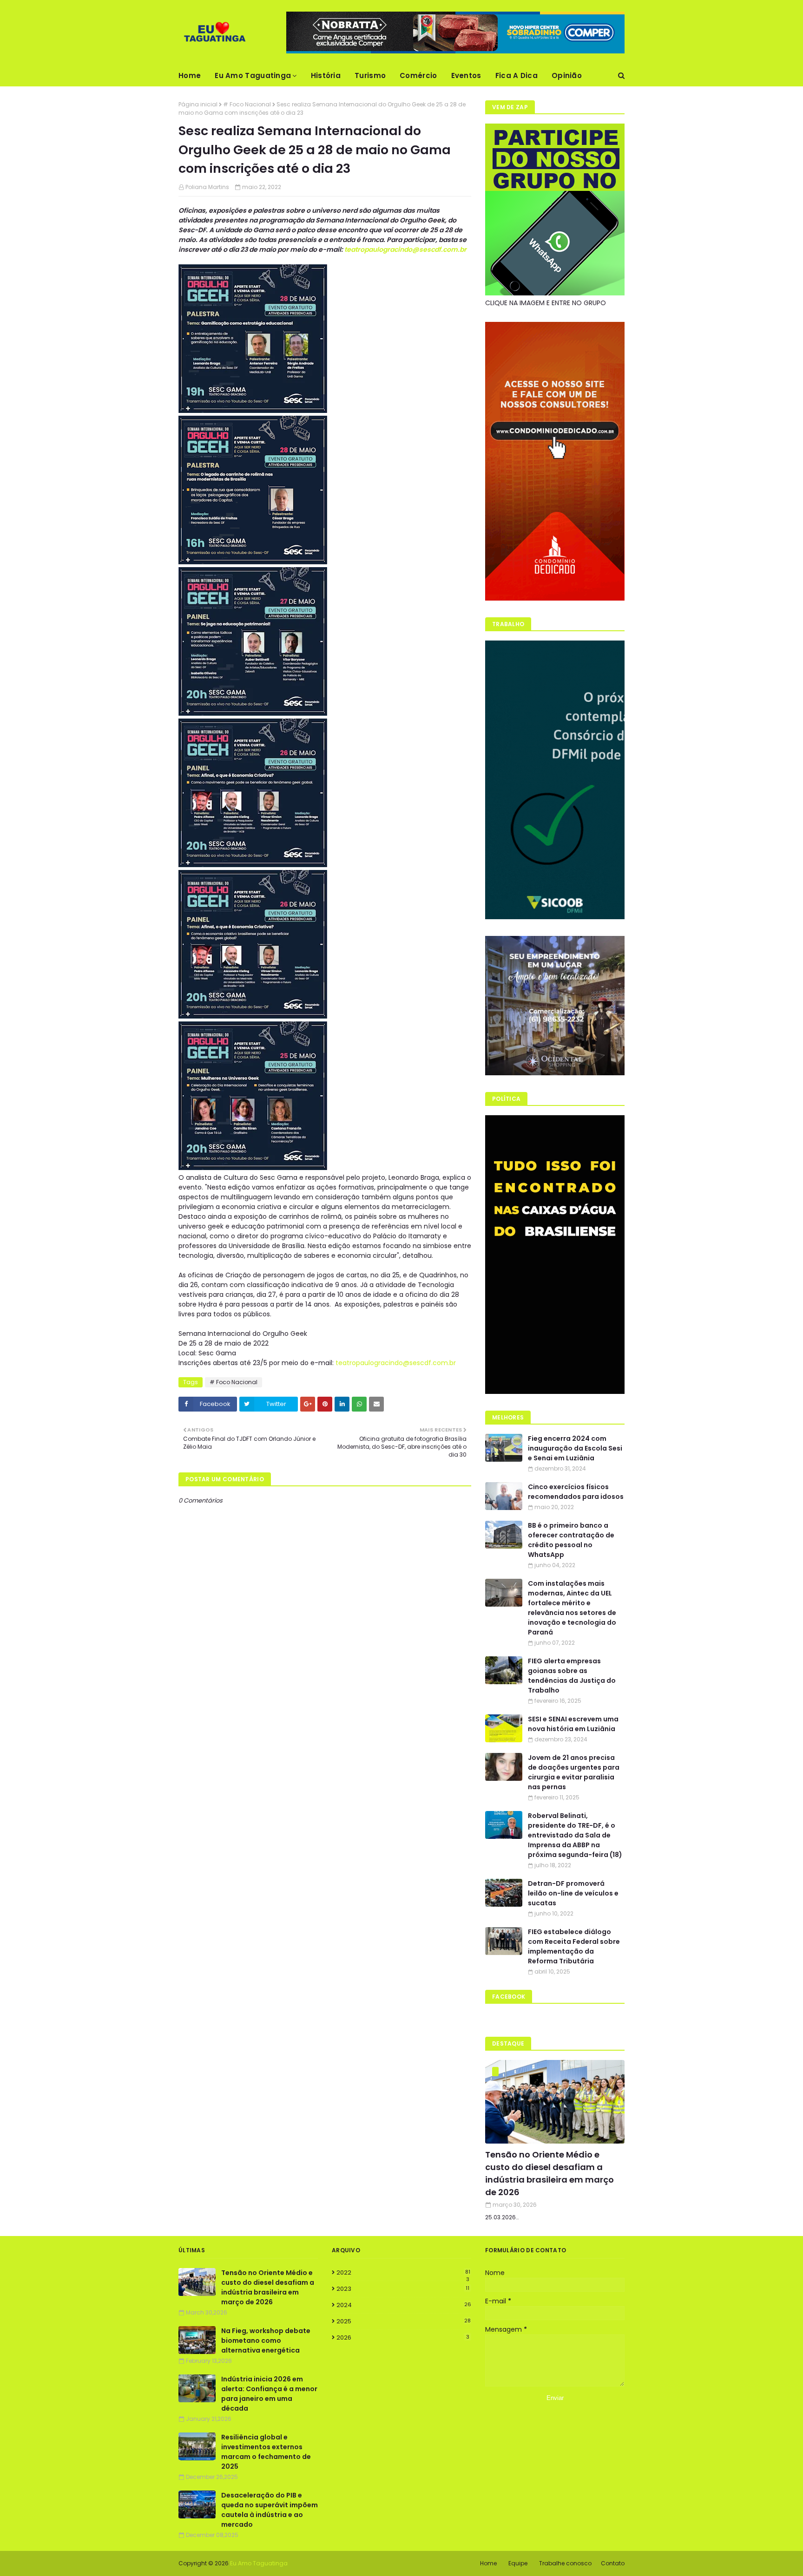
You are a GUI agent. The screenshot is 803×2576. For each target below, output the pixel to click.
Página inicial (198, 104)
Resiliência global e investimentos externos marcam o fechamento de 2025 (266, 2452)
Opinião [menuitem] (567, 75)
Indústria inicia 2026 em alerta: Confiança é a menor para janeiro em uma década (269, 2394)
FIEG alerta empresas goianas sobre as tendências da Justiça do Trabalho (572, 1676)
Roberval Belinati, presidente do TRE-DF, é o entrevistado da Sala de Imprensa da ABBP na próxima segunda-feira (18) (575, 1835)
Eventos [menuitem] (466, 75)
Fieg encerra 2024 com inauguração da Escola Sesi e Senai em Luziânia (575, 1448)
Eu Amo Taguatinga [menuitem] (253, 75)
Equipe (518, 2563)
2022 (403, 2273)
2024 (404, 2305)
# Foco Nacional (247, 104)
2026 (403, 2337)
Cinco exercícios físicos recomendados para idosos (576, 1492)
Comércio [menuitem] (418, 75)
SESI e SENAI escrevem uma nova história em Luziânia (573, 1724)
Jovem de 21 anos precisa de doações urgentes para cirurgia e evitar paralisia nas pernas (574, 1772)
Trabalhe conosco (565, 2563)
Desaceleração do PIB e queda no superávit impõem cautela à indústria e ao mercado (270, 2510)
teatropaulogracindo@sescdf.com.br (405, 249)
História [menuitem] (326, 75)
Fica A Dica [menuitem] (517, 75)
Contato (613, 2563)
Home (488, 2563)
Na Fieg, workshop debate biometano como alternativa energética (266, 2341)
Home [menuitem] (190, 75)
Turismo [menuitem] (370, 75)
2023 (403, 2289)
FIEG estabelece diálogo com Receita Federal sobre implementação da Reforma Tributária (574, 1946)
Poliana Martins (207, 187)
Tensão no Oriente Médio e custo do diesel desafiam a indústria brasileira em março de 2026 (550, 2173)
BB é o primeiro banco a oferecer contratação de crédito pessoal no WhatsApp (571, 1540)
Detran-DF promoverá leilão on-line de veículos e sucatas (573, 1893)
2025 (404, 2321)
